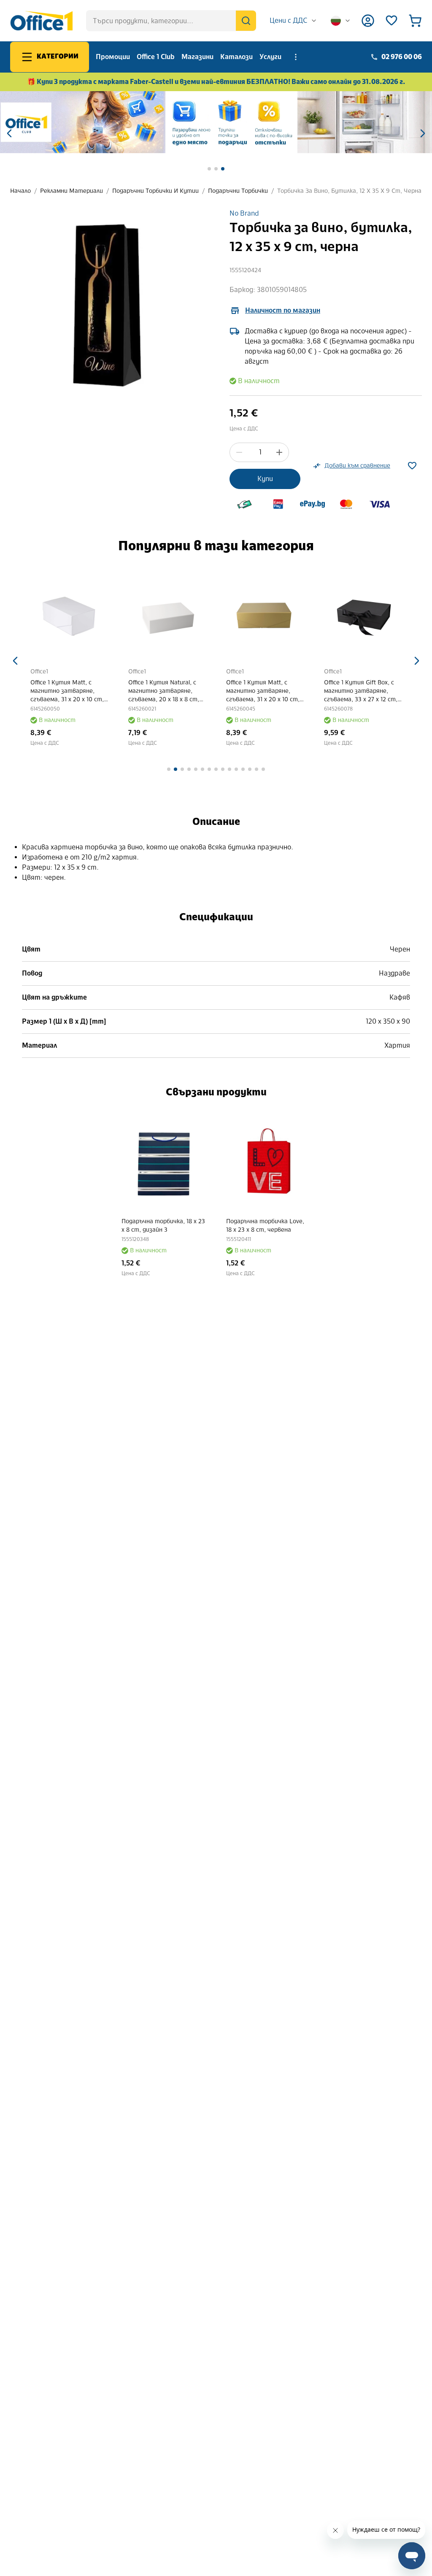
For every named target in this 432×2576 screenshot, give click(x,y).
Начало (20, 191)
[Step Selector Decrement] (239, 452)
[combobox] (293, 21)
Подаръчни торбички (238, 191)
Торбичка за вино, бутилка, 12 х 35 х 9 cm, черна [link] (349, 191)
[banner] (216, 122)
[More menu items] (296, 57)
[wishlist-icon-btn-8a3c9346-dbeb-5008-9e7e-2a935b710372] (412, 466)
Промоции (113, 57)
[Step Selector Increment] (279, 452)
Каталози (236, 57)
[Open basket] (415, 21)
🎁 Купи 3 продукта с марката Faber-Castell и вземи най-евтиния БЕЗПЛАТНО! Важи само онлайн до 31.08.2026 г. (216, 82)
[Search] (246, 21)
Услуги (270, 57)
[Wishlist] (391, 21)
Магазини (197, 57)
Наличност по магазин (283, 310)
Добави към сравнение (357, 466)
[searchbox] (171, 21)
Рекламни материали (72, 191)
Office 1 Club (156, 57)
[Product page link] (69, 614)
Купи (265, 479)
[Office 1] (41, 21)
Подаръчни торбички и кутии (155, 191)
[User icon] (368, 21)
